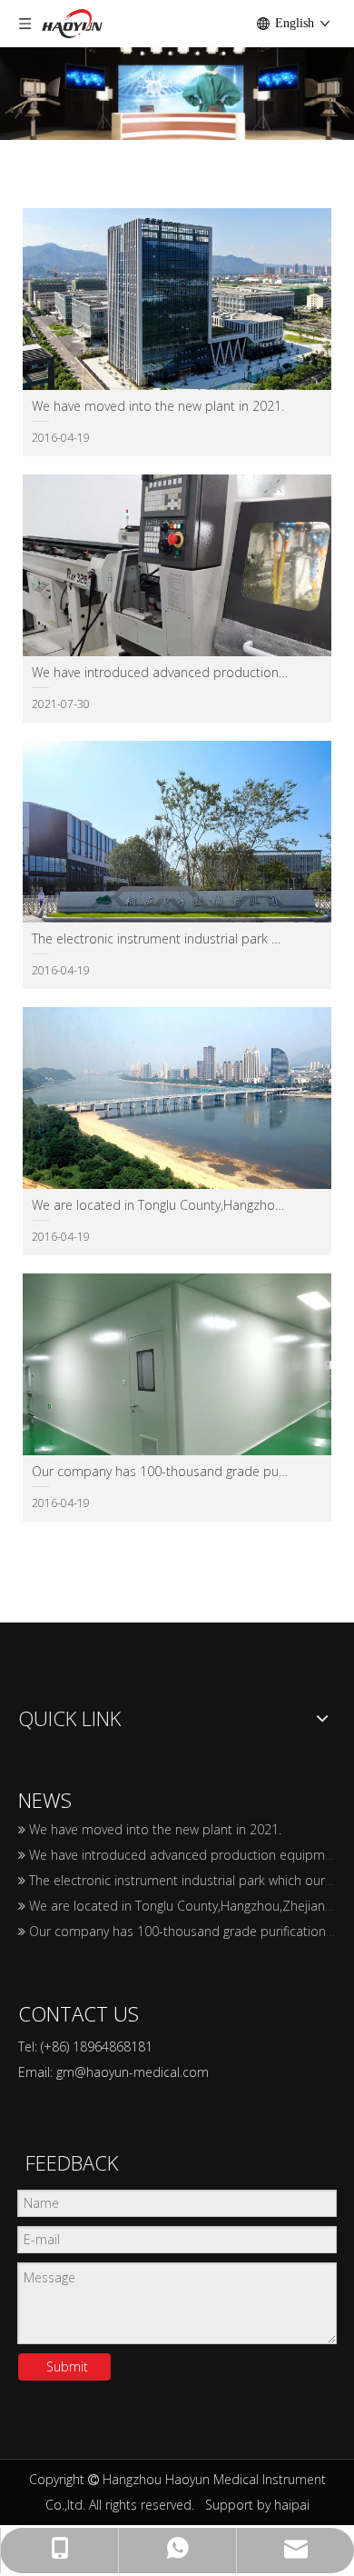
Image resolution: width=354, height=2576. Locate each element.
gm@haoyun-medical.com (133, 2072)
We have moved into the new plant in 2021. (155, 1829)
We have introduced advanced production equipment (187, 1855)
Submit (67, 2366)
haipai (292, 2505)
